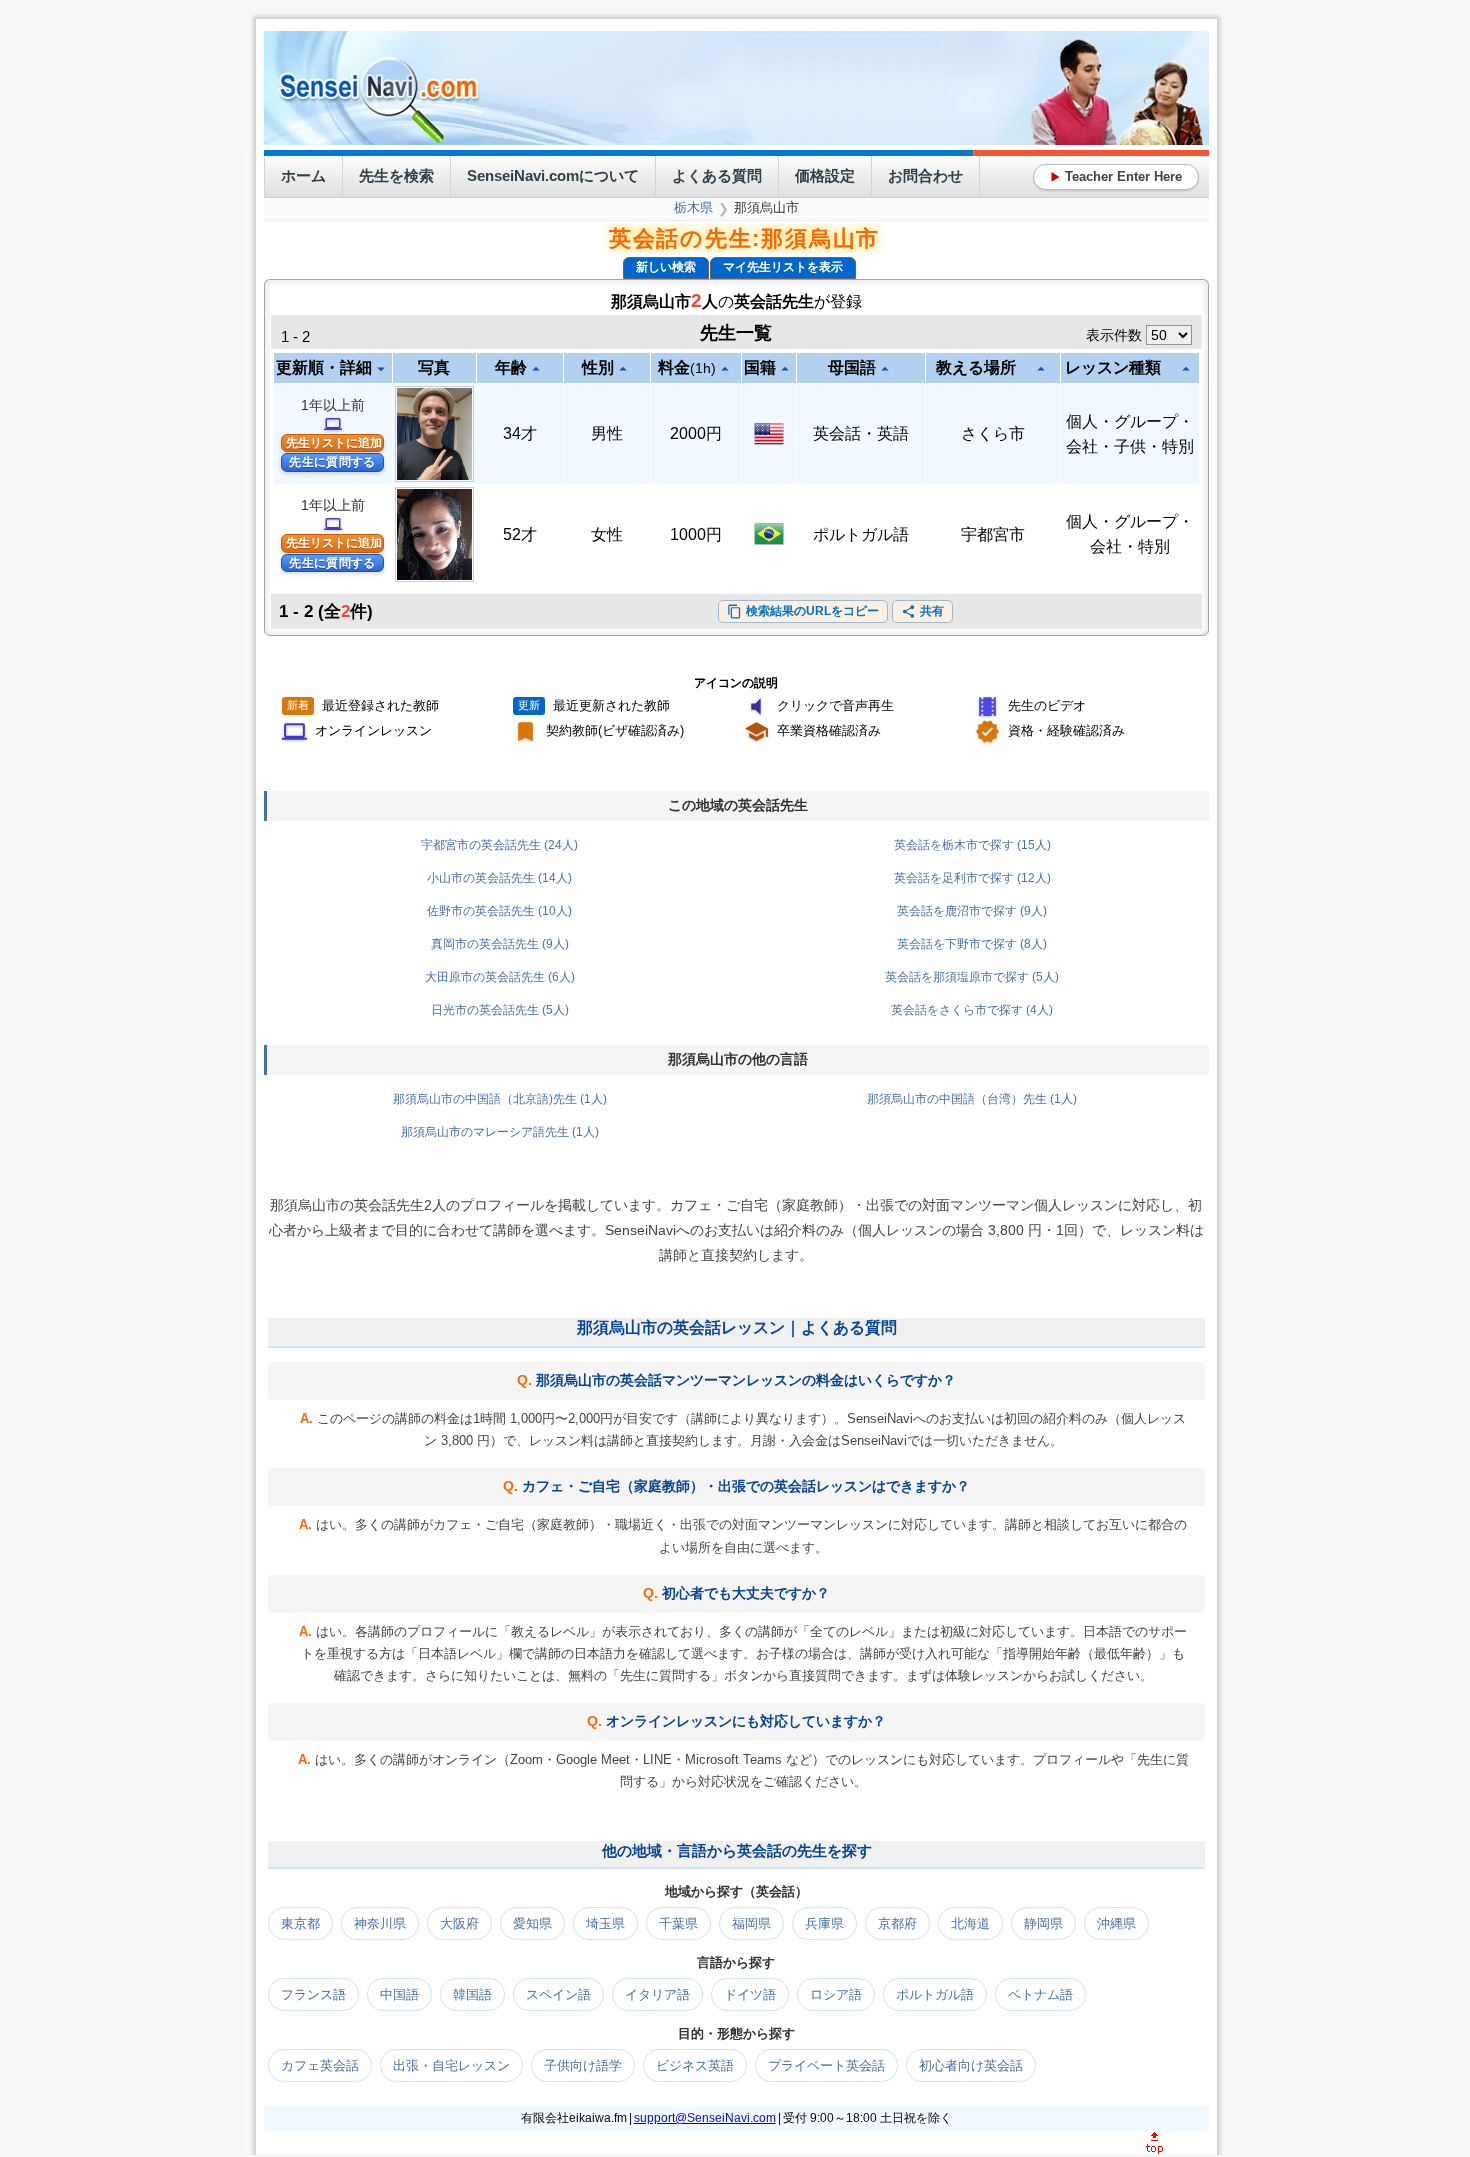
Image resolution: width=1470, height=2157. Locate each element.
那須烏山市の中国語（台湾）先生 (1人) (972, 1099)
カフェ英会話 (320, 2065)
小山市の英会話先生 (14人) (499, 878)
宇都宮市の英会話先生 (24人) (499, 845)
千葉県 (678, 1923)
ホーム (303, 175)
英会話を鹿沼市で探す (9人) (972, 911)
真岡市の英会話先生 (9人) (500, 944)
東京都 (300, 1923)
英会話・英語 (861, 433)
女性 (607, 534)
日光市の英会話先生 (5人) (500, 1010)
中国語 (399, 1994)
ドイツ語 (750, 1994)
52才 (520, 534)
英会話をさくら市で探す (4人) (972, 1010)
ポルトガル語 (861, 534)
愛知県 (532, 1923)
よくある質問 (717, 175)
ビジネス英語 (695, 2065)
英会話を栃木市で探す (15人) (972, 845)
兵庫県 (824, 1923)
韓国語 (472, 1994)
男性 (607, 433)
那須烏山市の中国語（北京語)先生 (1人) (500, 1099)
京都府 (897, 1923)
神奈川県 (380, 1923)
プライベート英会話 (826, 2065)
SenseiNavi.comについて (553, 175)
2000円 (696, 433)
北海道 (970, 1923)
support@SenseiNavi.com (705, 2118)
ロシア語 (836, 1994)
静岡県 (1043, 1923)
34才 (520, 433)
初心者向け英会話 (971, 2065)
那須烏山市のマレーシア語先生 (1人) (500, 1132)
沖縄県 (1116, 1923)
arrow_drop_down (381, 369)
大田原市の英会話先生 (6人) (500, 977)
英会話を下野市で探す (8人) (972, 944)
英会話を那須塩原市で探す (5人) (972, 977)
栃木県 (693, 207)
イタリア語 (657, 1994)
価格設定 (825, 175)
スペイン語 (558, 1994)
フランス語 (313, 1994)
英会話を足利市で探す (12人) (972, 878)
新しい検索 (666, 267)
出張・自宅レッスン (451, 2065)
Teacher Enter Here (1116, 176)
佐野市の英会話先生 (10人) (499, 911)
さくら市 (993, 433)
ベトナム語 (1040, 1994)
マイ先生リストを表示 (783, 267)
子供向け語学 (583, 2065)
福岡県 (751, 1923)
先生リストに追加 (334, 443)
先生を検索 (396, 175)
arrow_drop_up (536, 369)
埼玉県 (605, 1923)
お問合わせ (925, 175)
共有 (922, 611)
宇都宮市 (993, 534)
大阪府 (459, 1923)
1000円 (696, 534)
